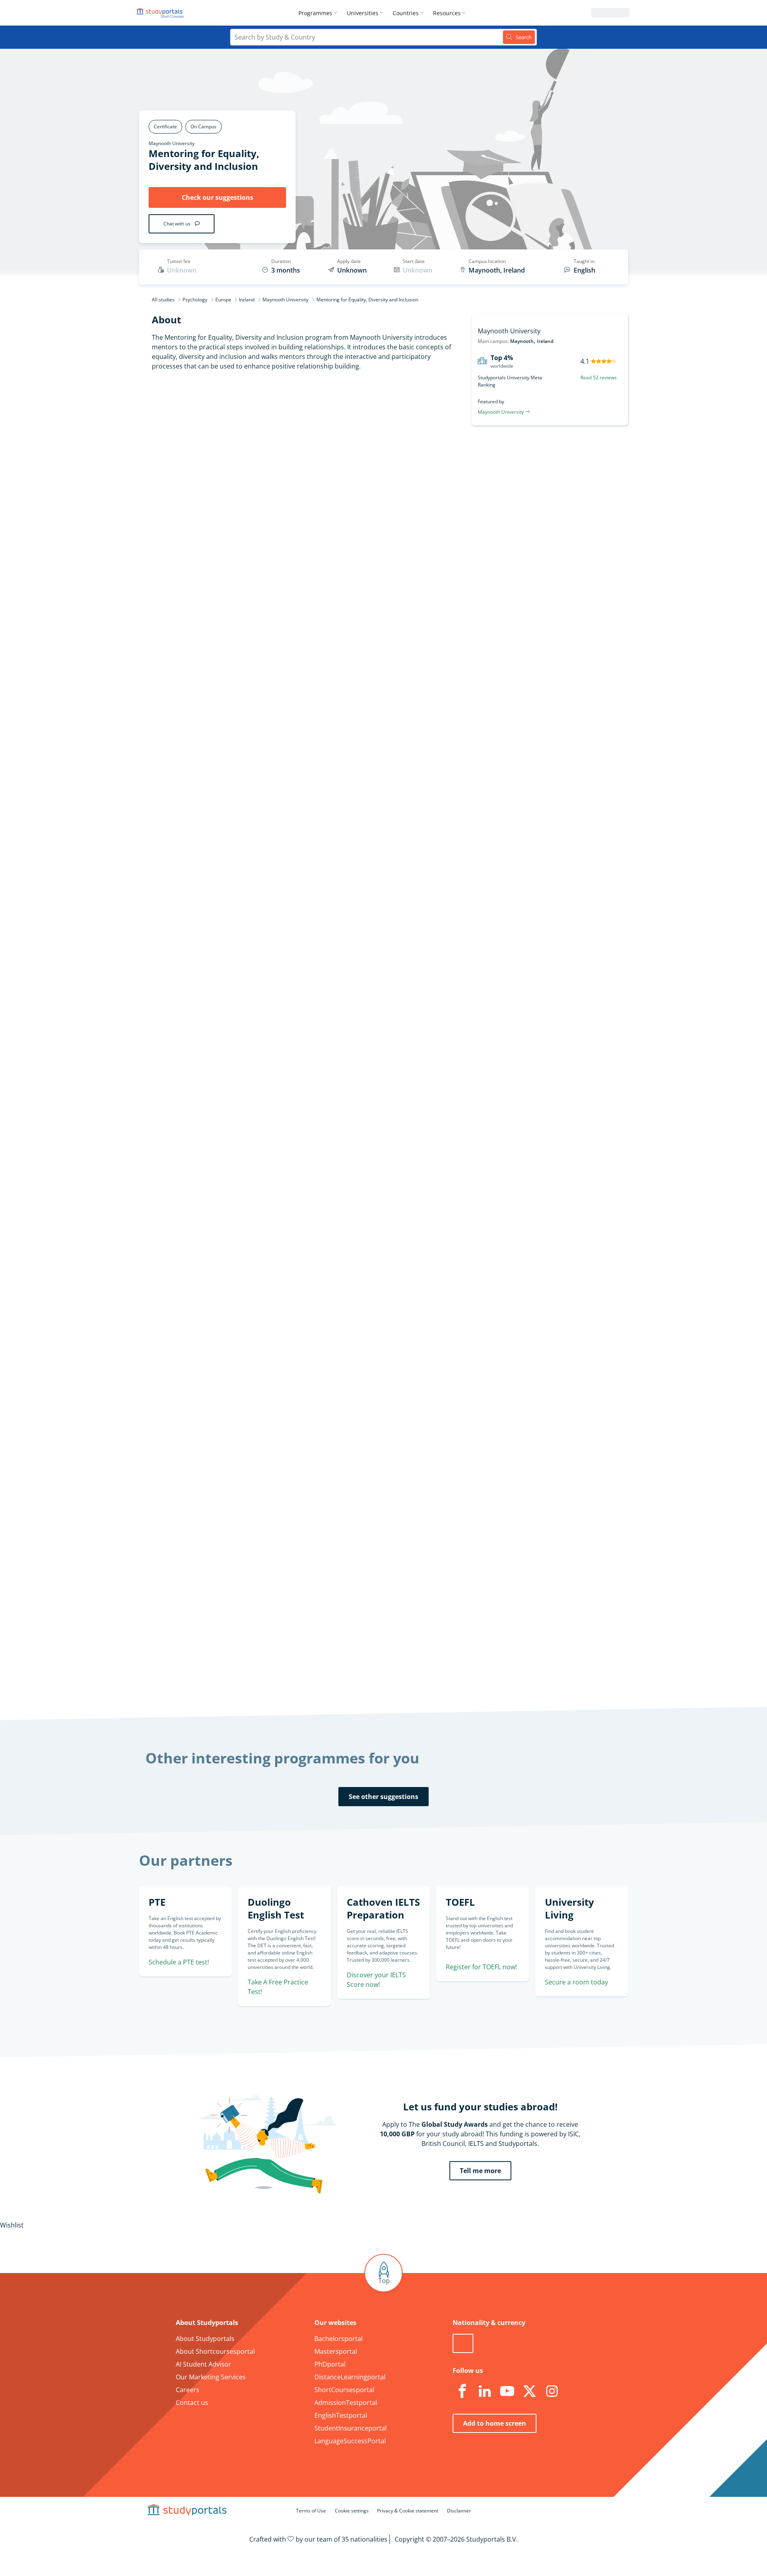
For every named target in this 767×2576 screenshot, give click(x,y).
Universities (363, 13)
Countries (406, 13)
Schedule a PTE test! (179, 1962)
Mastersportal (336, 2351)
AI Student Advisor (204, 2364)
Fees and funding (258, 536)
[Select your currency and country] (463, 2343)
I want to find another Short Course (449, 675)
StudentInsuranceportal (351, 2428)
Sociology (326, 1134)
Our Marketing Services (211, 2377)
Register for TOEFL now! (481, 1967)
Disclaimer (459, 2511)
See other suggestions (383, 1797)
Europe (223, 300)
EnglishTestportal (341, 2415)
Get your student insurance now (374, 1489)
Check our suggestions (218, 197)
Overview (270, 478)
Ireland (247, 300)
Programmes (315, 13)
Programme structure (251, 497)
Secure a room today (576, 1982)
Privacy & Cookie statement (408, 2511)
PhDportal (330, 2364)
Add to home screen (495, 2423)
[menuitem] (319, 13)
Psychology (195, 300)
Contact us (192, 2403)
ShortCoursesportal (344, 2390)
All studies (163, 300)
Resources (447, 13)
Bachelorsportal (339, 2339)
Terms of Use (311, 2511)
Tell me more (480, 2171)
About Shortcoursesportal (215, 2351)
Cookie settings (352, 2511)
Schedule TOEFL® (542, 926)
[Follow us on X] (529, 2391)
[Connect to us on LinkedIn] (485, 2391)
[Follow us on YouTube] (507, 2391)
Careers (188, 2390)
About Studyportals (205, 2339)
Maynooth (522, 341)
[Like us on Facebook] (462, 2391)
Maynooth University (172, 143)
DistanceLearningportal (350, 2377)
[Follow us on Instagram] (552, 2391)
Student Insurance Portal (384, 1544)
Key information (260, 459)
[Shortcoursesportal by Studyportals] (161, 13)
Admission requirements (247, 516)
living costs (345, 1638)
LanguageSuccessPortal (350, 2441)
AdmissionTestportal (346, 2403)
